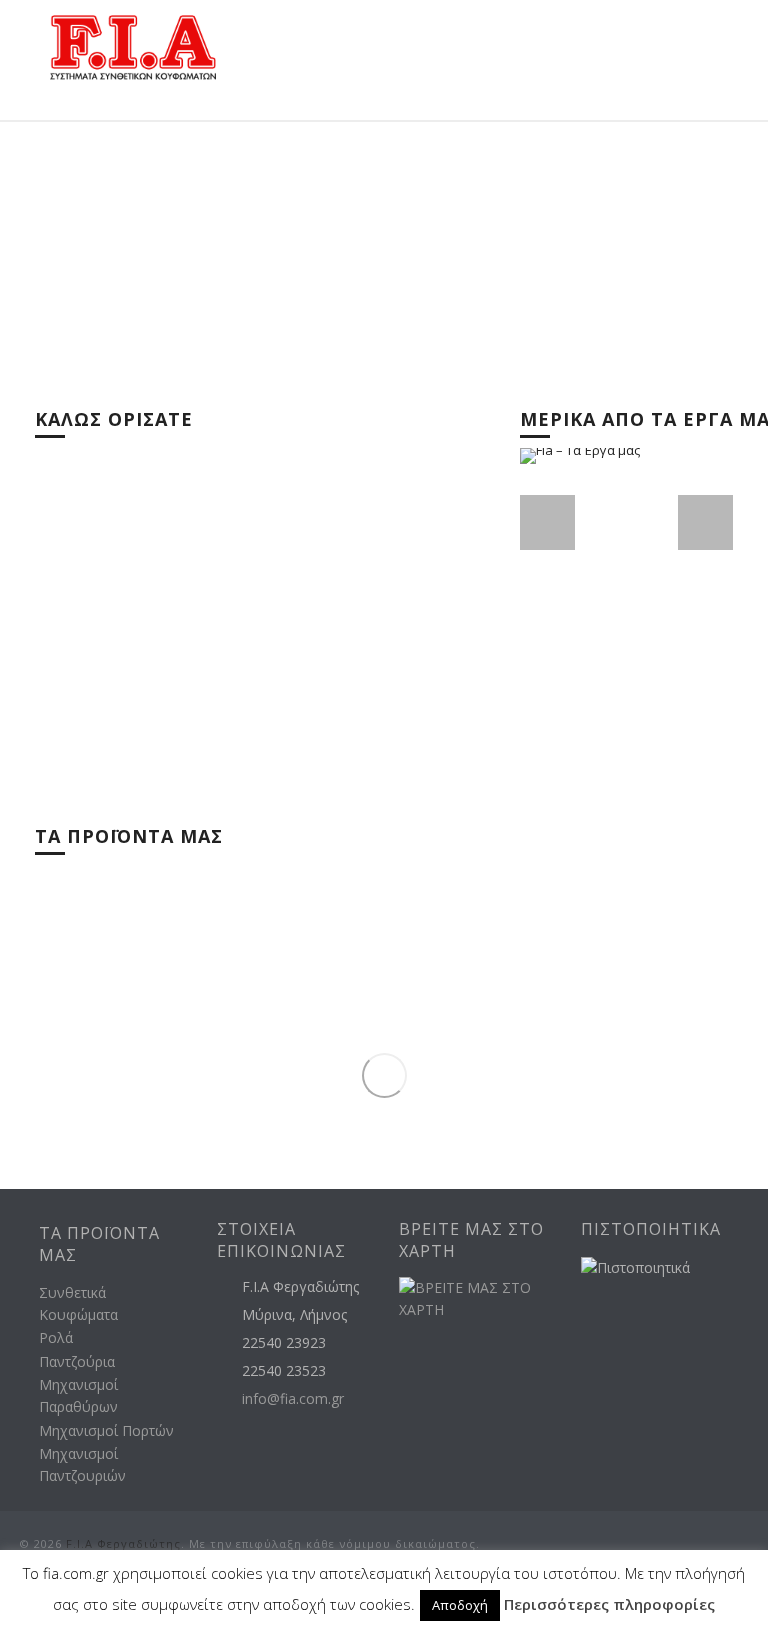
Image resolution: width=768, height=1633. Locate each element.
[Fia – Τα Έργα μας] (627, 569)
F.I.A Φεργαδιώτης (123, 1543)
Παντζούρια (77, 1361)
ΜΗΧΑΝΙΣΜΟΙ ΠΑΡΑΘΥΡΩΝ (495, 1009)
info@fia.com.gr (293, 1399)
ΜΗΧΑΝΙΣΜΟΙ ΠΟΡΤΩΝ (137, 1107)
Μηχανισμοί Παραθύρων (78, 1395)
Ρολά (56, 1337)
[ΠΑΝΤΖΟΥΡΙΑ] (251, 982)
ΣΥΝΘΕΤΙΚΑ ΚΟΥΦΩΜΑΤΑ (144, 911)
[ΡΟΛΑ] (596, 884)
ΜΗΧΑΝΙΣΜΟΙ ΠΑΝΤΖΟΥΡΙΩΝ (502, 1107)
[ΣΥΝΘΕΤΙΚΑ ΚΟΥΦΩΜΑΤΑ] (251, 884)
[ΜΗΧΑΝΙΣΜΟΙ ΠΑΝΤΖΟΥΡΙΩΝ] (596, 1080)
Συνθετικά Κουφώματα (78, 1303)
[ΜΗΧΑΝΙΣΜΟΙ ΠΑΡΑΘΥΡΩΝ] (596, 982)
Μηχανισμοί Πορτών (106, 1430)
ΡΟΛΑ (429, 911)
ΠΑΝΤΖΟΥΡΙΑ (106, 1009)
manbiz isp (734, 1604)
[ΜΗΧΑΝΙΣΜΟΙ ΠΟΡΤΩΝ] (251, 1080)
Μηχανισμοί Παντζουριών (82, 1464)
